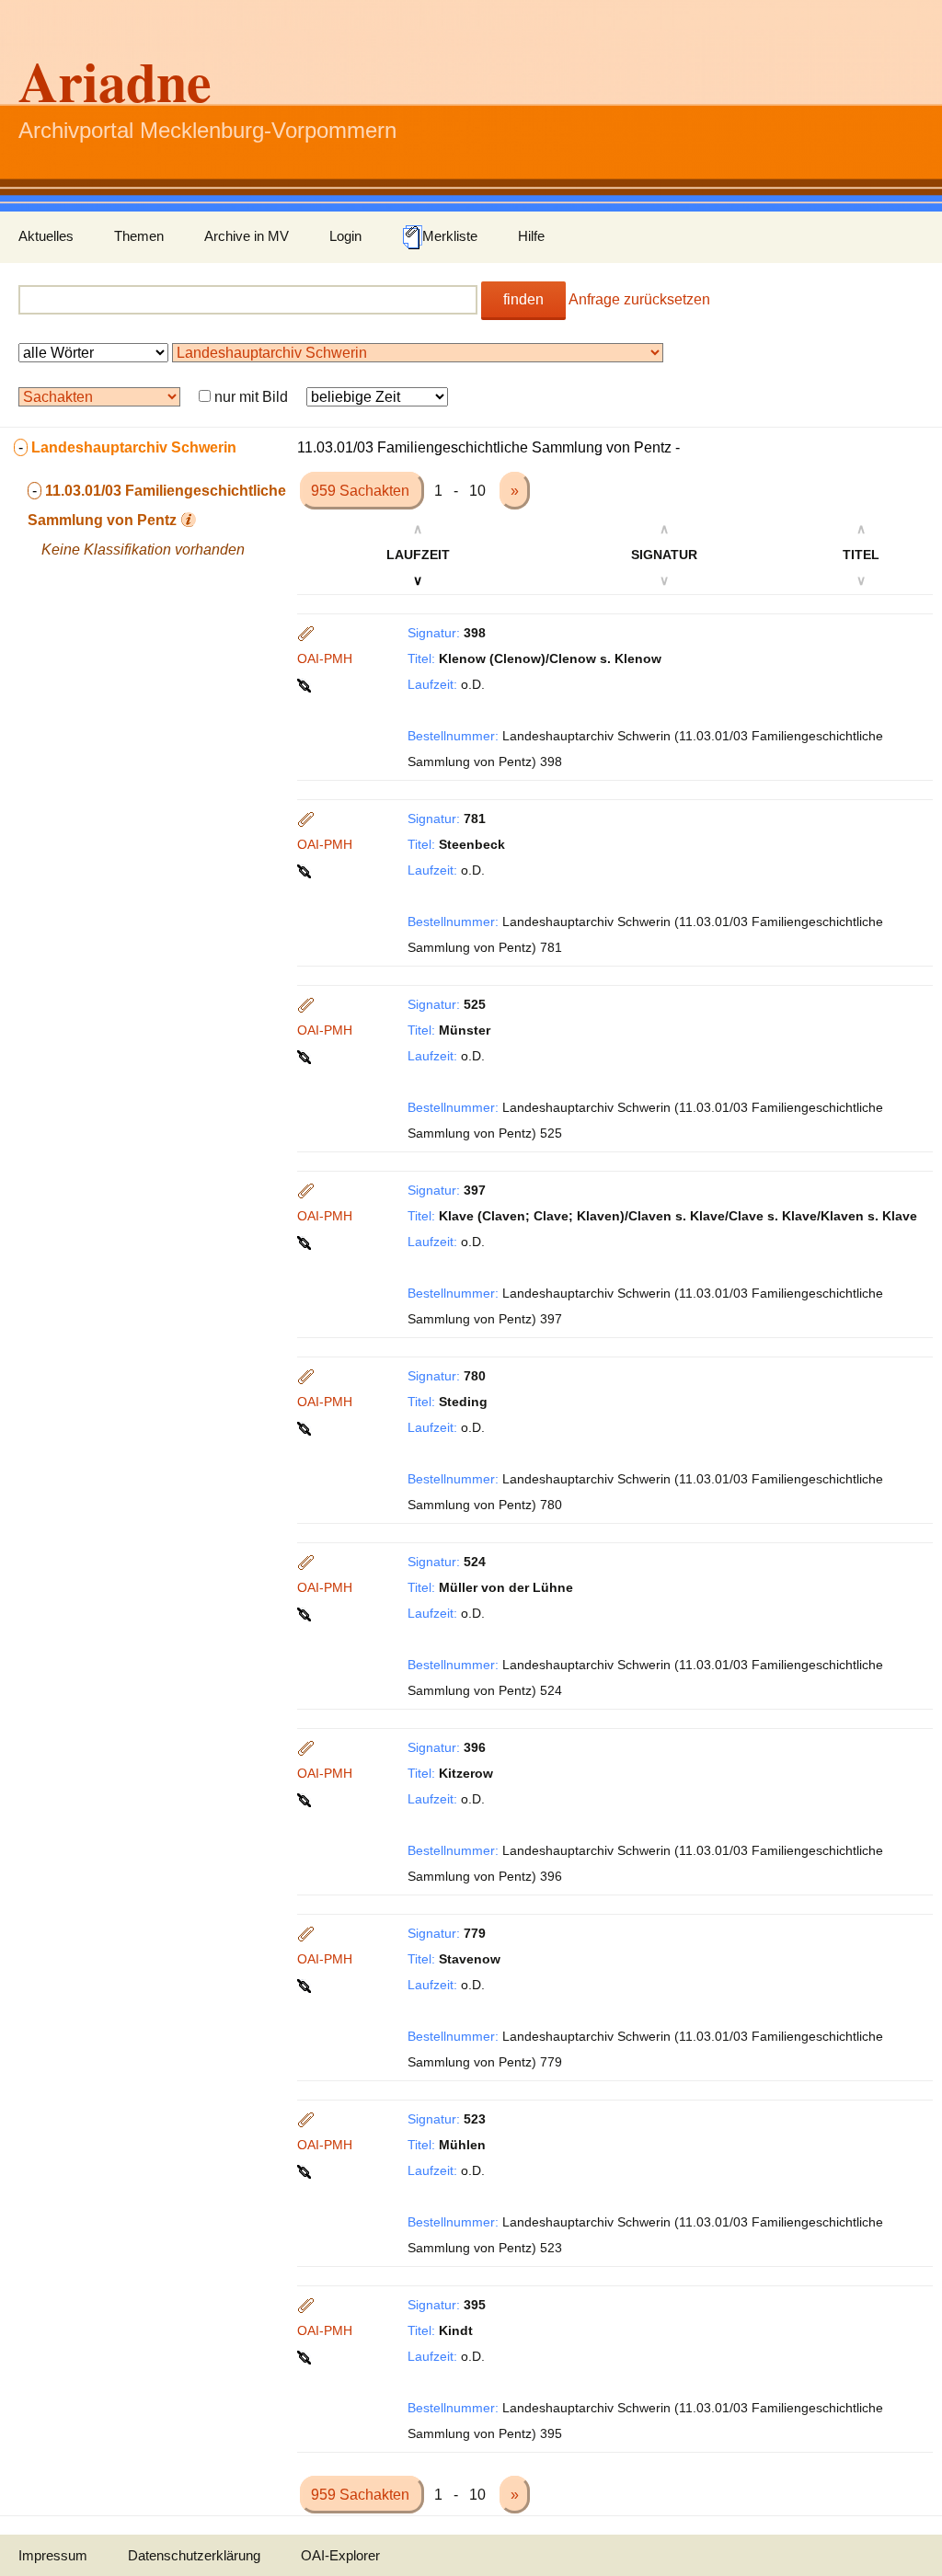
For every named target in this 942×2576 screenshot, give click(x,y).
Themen (139, 236)
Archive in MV (247, 236)
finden (523, 299)
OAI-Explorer (340, 2555)
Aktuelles (46, 236)
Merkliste (450, 236)
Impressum (53, 2555)
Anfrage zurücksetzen (639, 299)
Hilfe (531, 236)
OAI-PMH (325, 658)
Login (345, 236)
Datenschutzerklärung (194, 2555)
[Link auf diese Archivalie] (306, 684)
